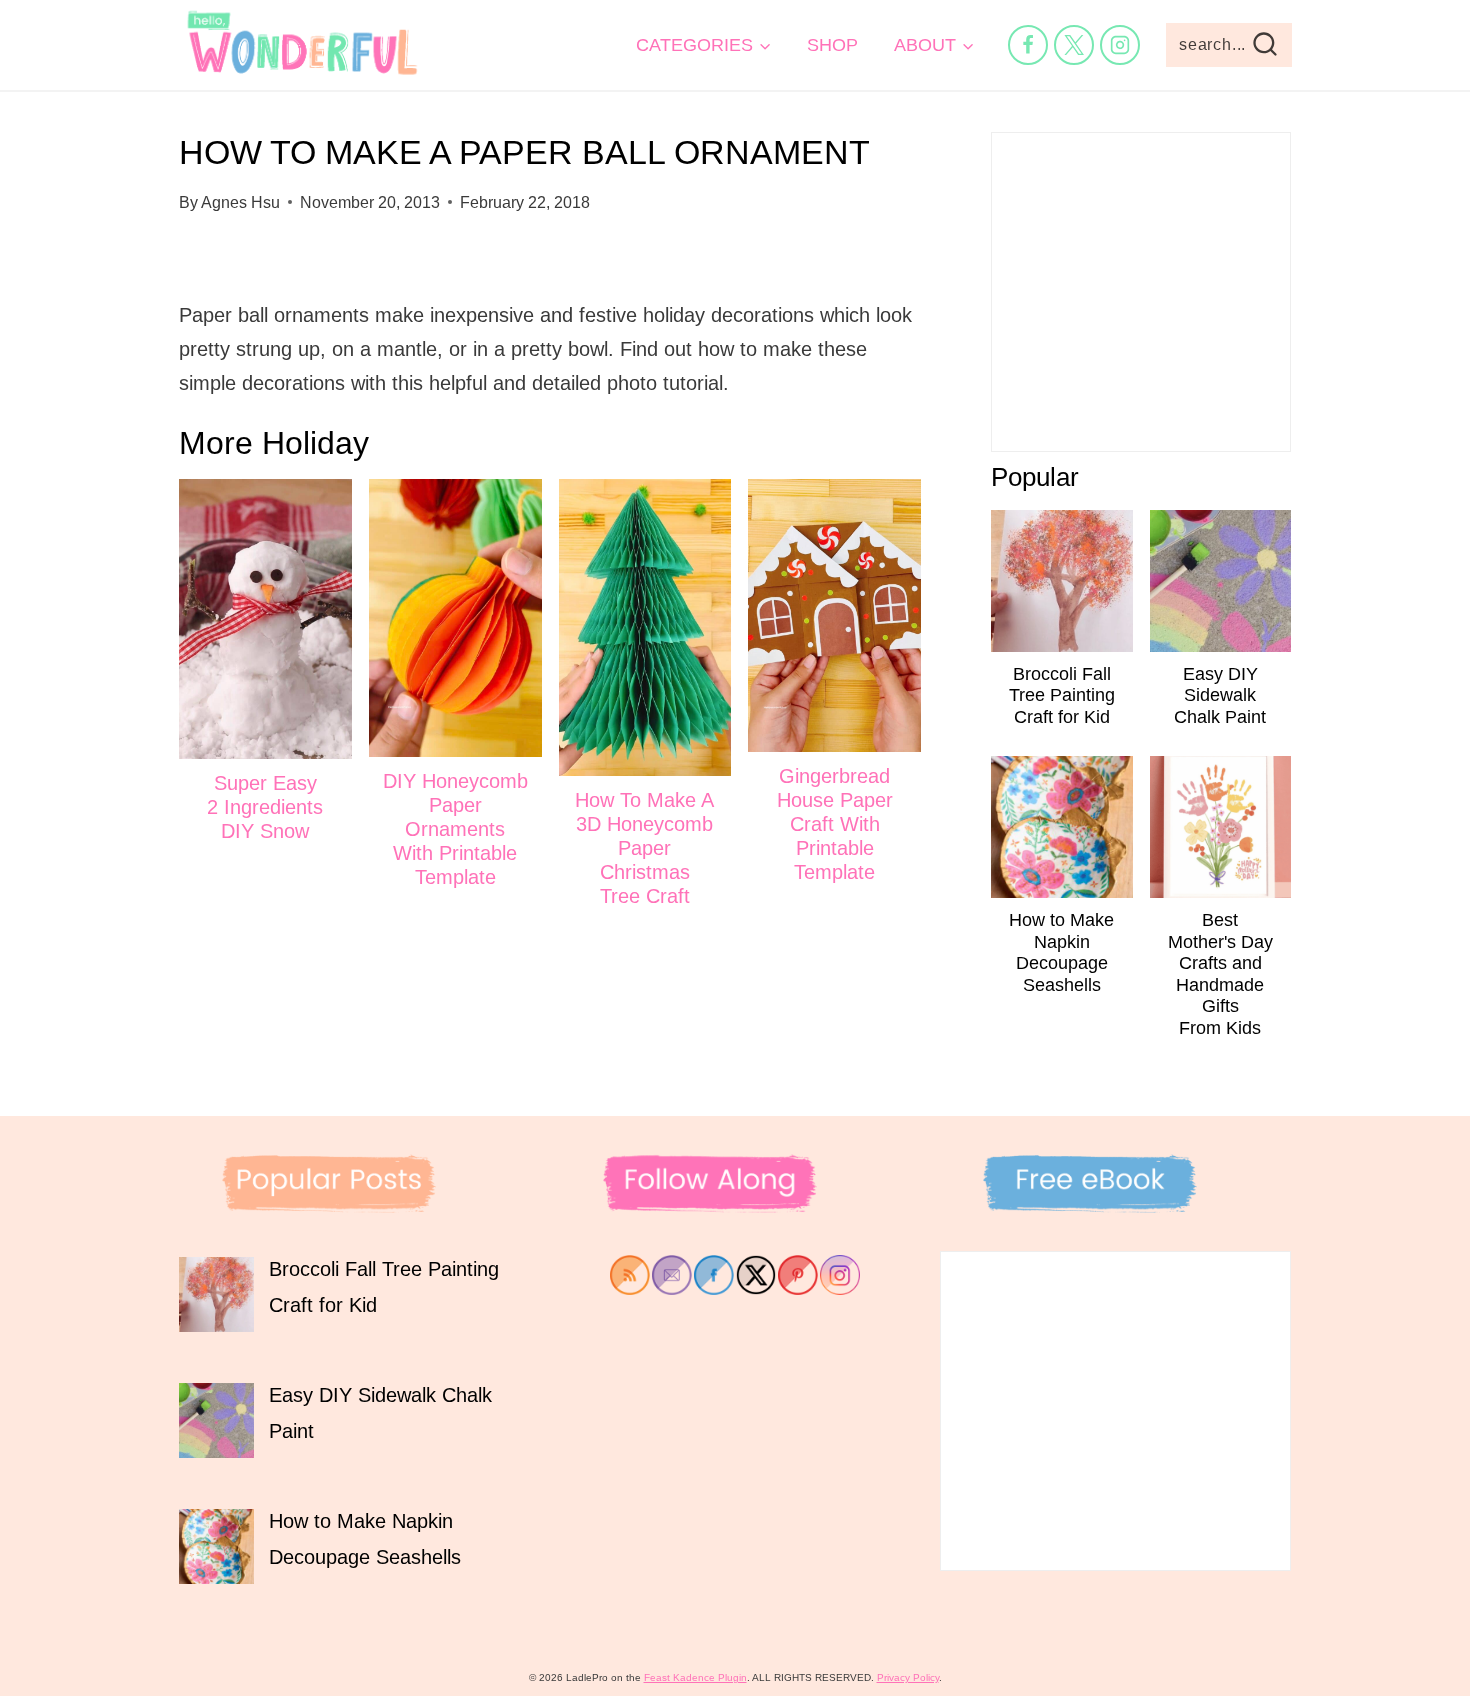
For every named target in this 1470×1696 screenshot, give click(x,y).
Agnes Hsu (240, 202)
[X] (1074, 45)
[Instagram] (1120, 45)
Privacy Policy (908, 1677)
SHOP (832, 45)
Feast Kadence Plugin (695, 1677)
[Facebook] (1028, 45)
